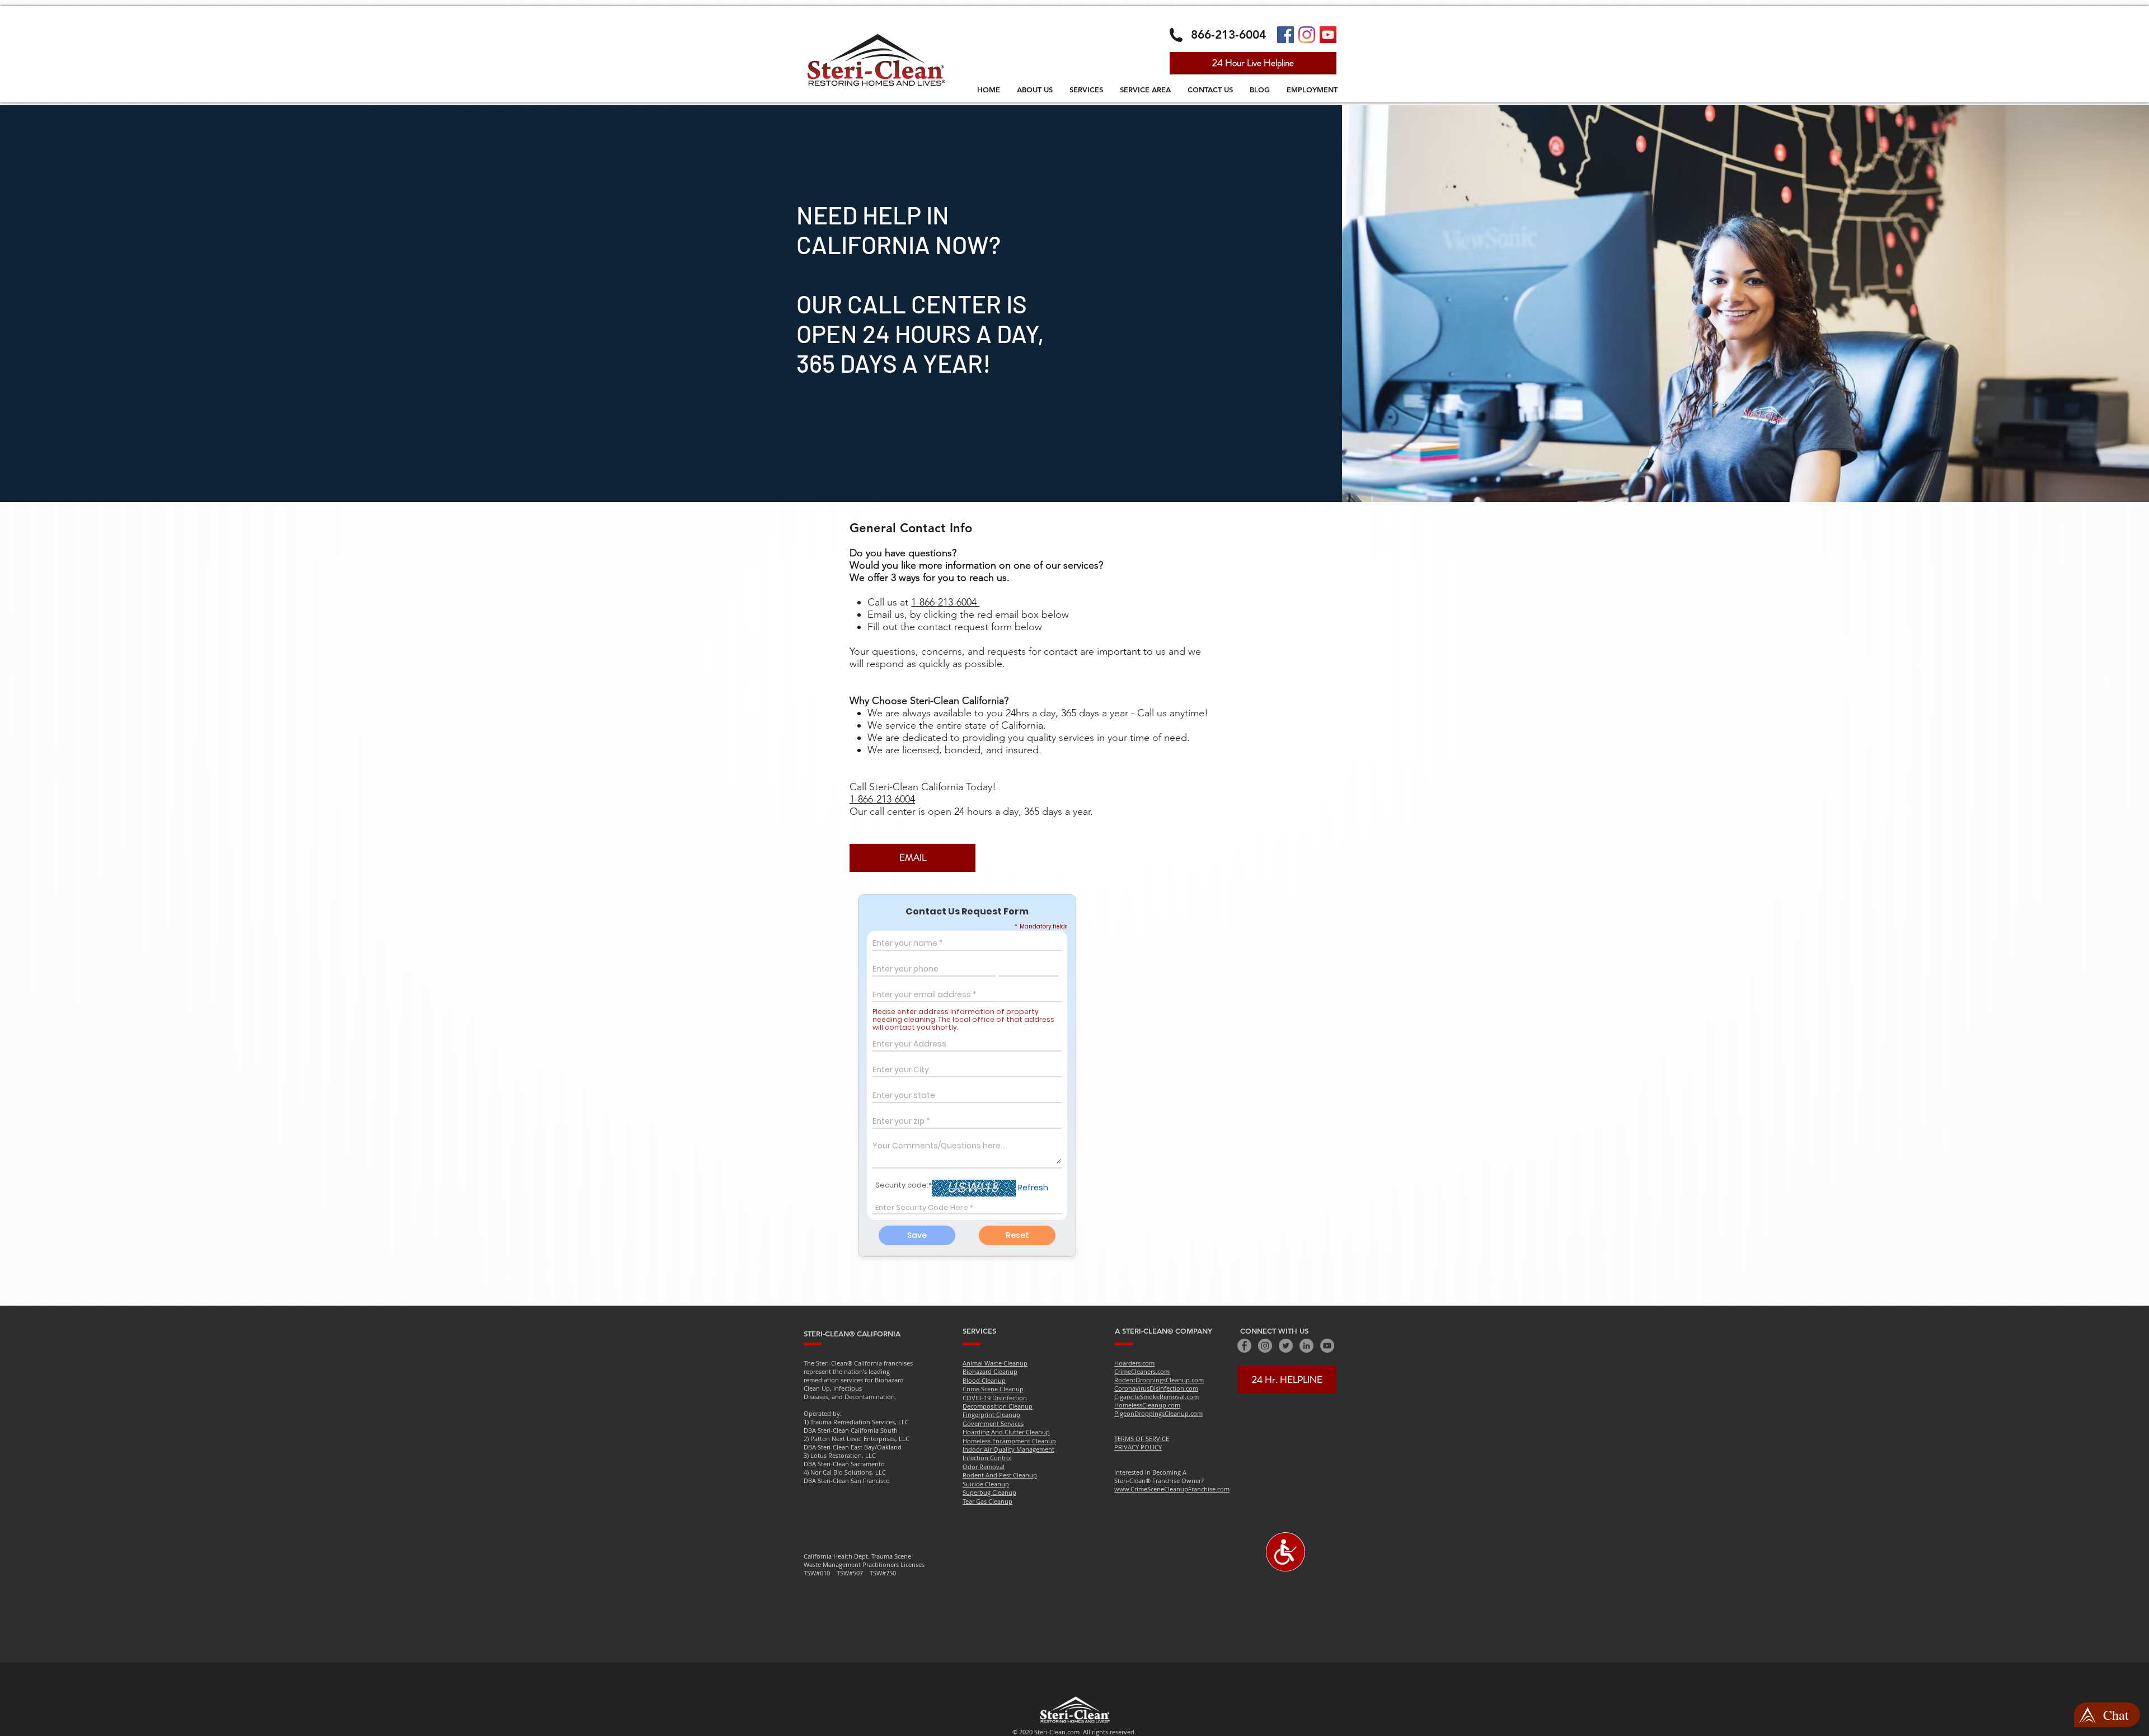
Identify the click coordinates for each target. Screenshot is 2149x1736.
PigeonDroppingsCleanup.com (1158, 1413)
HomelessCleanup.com (1147, 1405)
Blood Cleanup (984, 1380)
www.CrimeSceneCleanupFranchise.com (1172, 1489)
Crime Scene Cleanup (993, 1389)
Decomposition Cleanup (998, 1406)
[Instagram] (1307, 35)
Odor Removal (984, 1467)
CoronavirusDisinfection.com (1156, 1388)
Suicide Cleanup (986, 1484)
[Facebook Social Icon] (1285, 35)
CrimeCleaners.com (1142, 1371)
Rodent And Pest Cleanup (1000, 1475)
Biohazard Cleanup (990, 1371)
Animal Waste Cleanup (995, 1363)
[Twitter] (1286, 1346)
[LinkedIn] (1306, 1346)
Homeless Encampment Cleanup (1009, 1441)
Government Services (993, 1423)
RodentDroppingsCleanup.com (1159, 1380)
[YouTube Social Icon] (1328, 35)
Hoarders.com (1134, 1363)
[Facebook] (1244, 1346)
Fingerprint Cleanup (991, 1414)
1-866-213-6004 (945, 602)
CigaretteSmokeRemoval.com (1156, 1397)
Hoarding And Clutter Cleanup (1006, 1432)
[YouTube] (1327, 1346)
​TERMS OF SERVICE (1142, 1439)
